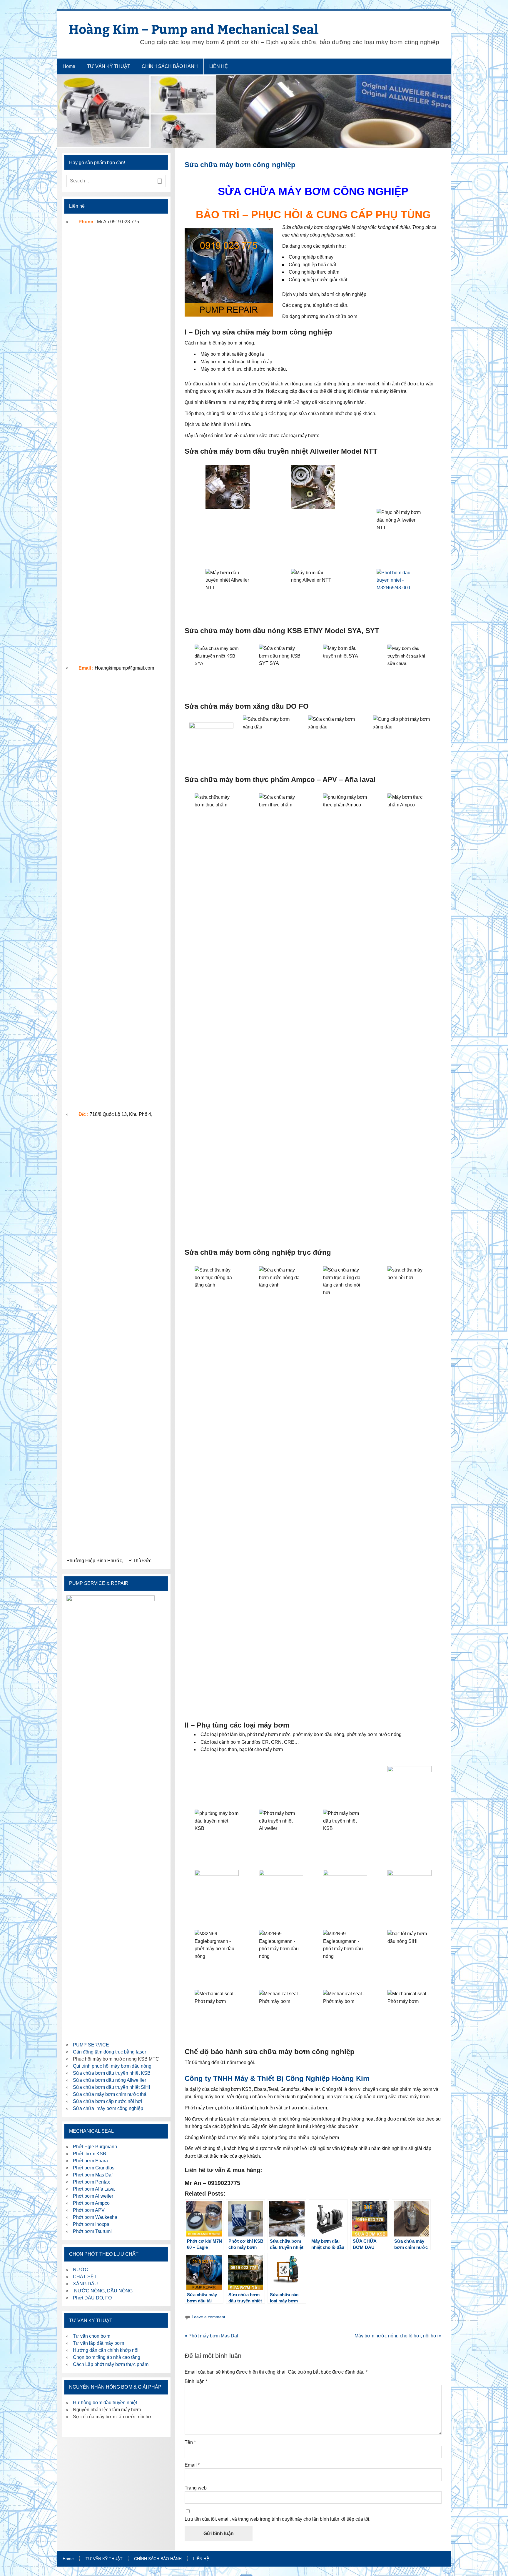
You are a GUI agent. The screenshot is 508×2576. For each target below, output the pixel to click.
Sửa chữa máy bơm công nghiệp (108, 2108)
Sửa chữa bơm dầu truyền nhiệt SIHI (111, 2087)
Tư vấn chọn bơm (92, 2336)
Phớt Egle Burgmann (95, 2147)
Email (192, 2465)
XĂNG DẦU (85, 2284)
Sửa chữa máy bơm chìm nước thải (110, 2094)
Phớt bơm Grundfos (94, 2168)
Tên (190, 2442)
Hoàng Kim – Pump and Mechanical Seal (194, 29)
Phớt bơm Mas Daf (93, 2175)
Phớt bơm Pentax (91, 2182)
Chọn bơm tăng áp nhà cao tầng (107, 2357)
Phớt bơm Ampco (91, 2203)
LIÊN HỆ (219, 66)
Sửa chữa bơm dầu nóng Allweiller (110, 2080)
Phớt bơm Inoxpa (91, 2224)
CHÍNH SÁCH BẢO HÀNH (170, 66)
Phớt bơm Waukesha (96, 2217)
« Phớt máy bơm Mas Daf (211, 2336)
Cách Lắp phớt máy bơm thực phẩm (111, 2364)
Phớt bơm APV (89, 2210)
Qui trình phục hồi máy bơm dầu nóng (112, 2066)
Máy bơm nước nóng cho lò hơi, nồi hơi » (398, 2336)
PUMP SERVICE (91, 2045)
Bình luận (196, 2382)
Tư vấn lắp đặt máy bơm (98, 2343)
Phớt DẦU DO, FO (92, 2298)
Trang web (196, 2488)
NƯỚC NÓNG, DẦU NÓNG (103, 2291)
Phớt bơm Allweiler (93, 2196)
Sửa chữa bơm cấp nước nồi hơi (108, 2101)
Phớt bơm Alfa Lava (94, 2189)
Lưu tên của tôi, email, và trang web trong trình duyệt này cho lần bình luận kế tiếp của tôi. (278, 2519)
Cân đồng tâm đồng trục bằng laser (110, 2052)
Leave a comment (208, 2317)
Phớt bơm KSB (90, 2154)
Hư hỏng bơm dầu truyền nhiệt (105, 2403)
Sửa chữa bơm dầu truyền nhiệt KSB (112, 2073)
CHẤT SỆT (85, 2277)
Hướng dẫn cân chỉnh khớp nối (106, 2350)
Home (69, 66)
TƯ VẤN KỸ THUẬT (109, 66)
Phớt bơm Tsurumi (92, 2231)
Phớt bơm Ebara (90, 2161)
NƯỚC (81, 2270)
